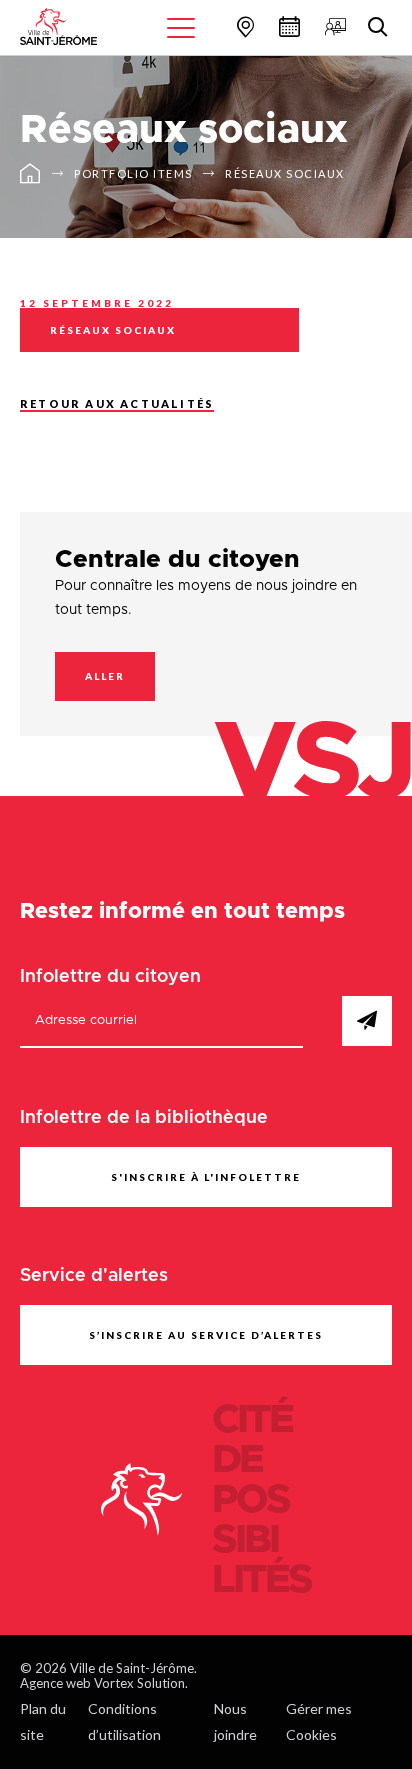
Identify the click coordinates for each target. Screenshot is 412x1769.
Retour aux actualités (117, 403)
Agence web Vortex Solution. (104, 1683)
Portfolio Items (133, 173)
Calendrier (287, 26)
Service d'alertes (94, 1276)
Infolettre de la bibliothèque (144, 1118)
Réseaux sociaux (285, 173)
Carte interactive (243, 26)
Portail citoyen (333, 26)
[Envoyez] (367, 1021)
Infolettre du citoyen (110, 977)
